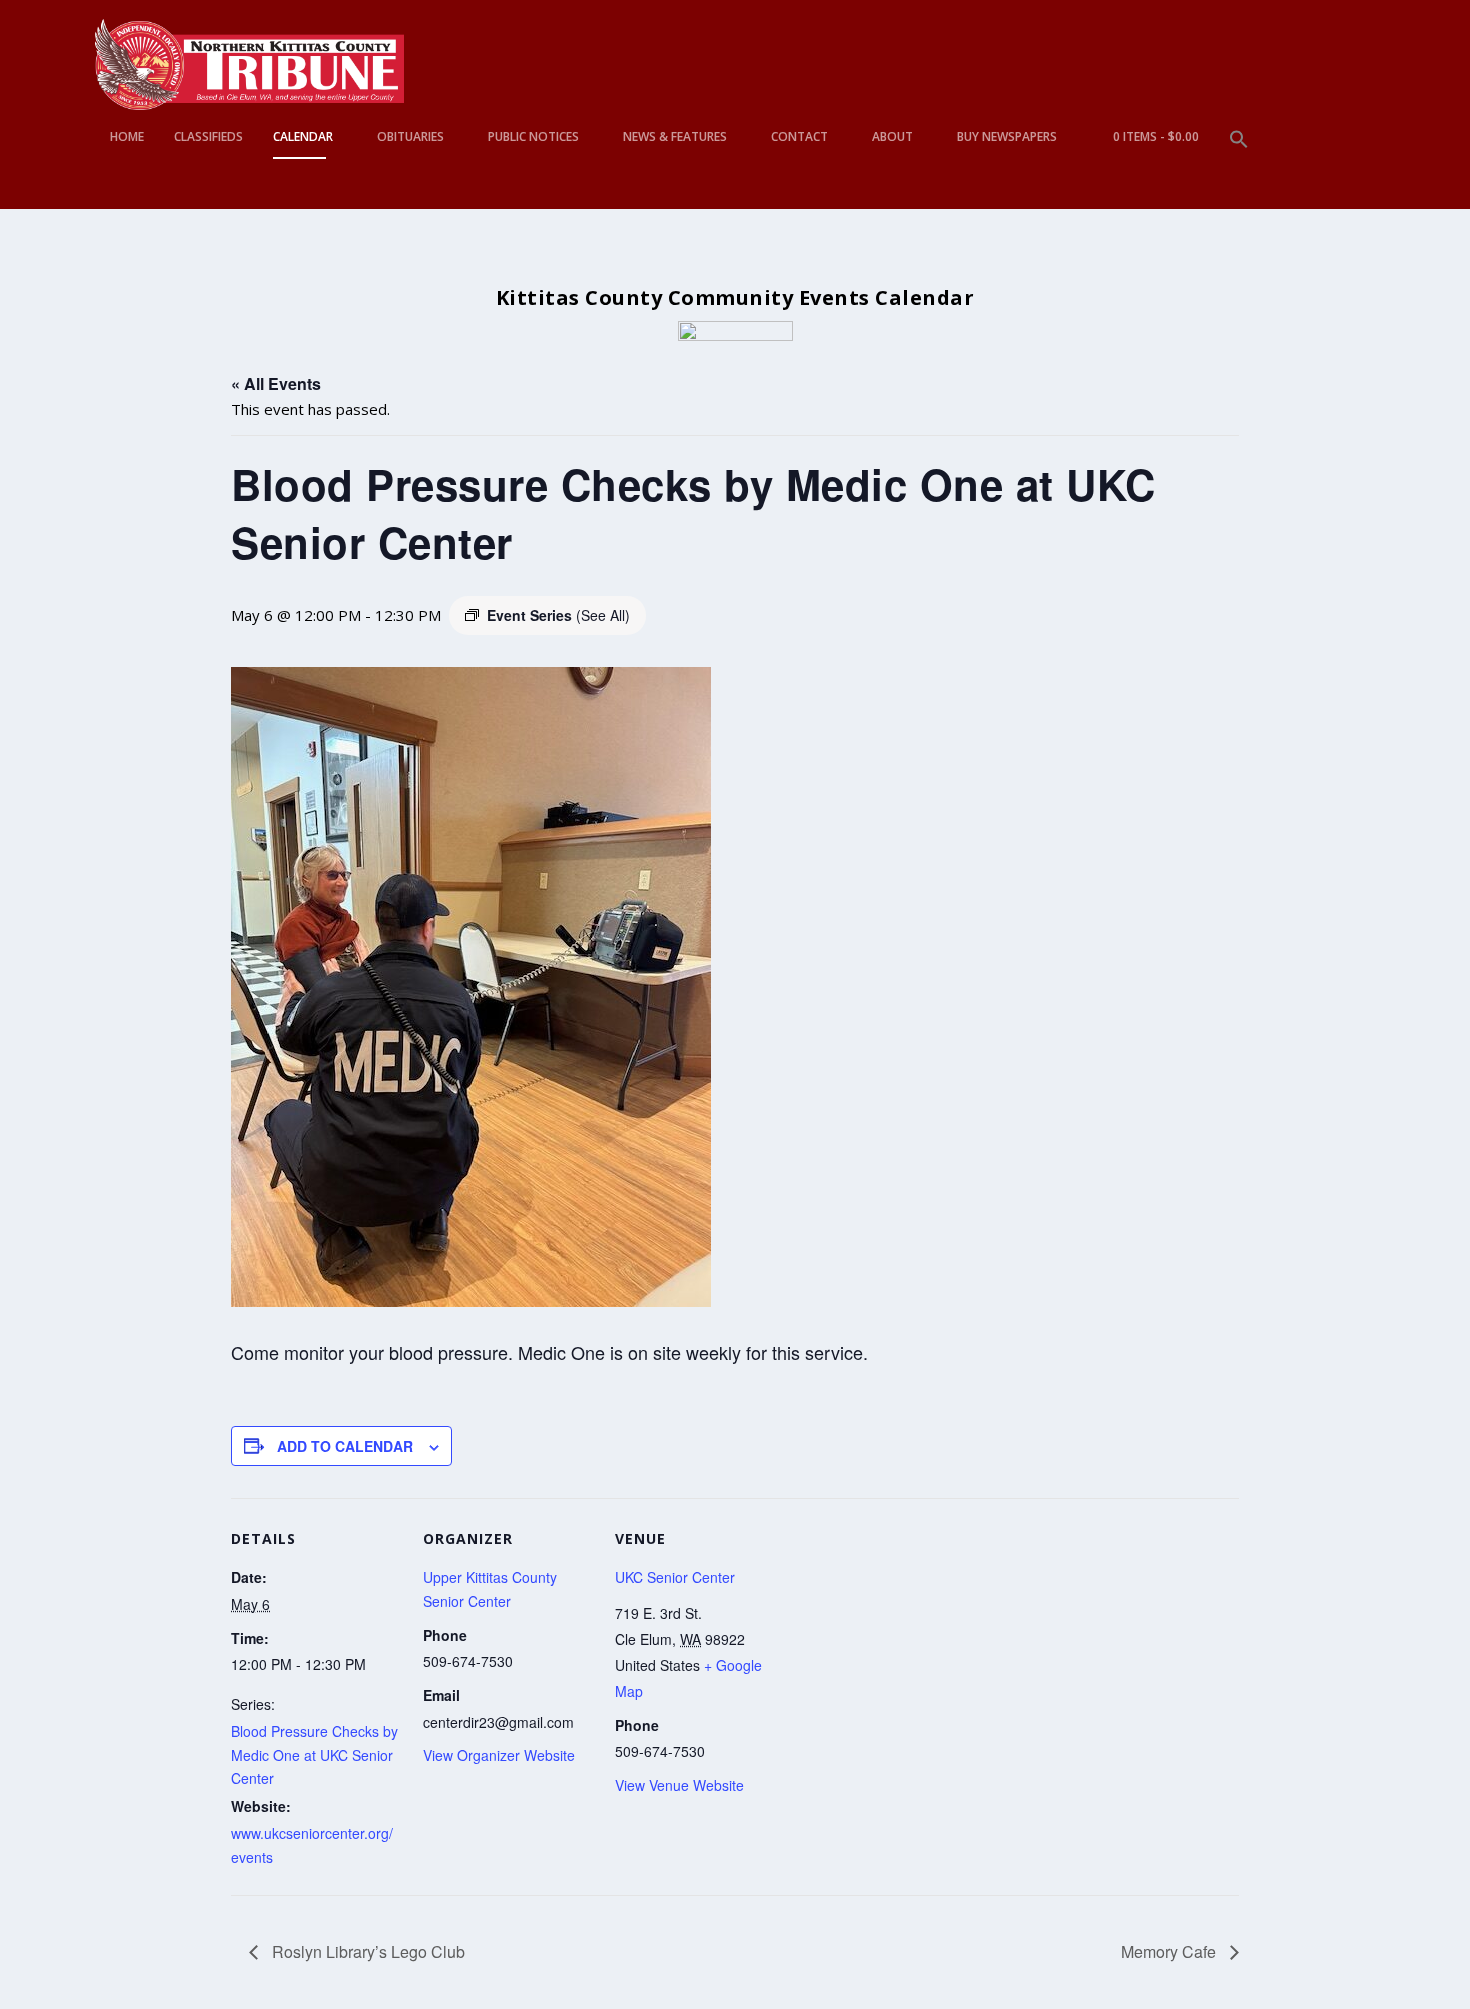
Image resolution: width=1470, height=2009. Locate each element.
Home (127, 137)
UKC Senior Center (675, 1577)
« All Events (276, 383)
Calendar (303, 137)
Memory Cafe (1170, 1951)
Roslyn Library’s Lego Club (366, 1951)
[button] (1239, 169)
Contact (799, 137)
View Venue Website (679, 1785)
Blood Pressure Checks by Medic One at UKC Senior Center (314, 1755)
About (892, 137)
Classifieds (208, 137)
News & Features (675, 137)
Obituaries (410, 137)
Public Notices (533, 137)
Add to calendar (345, 1446)
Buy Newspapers (1007, 137)
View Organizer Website (499, 1755)
